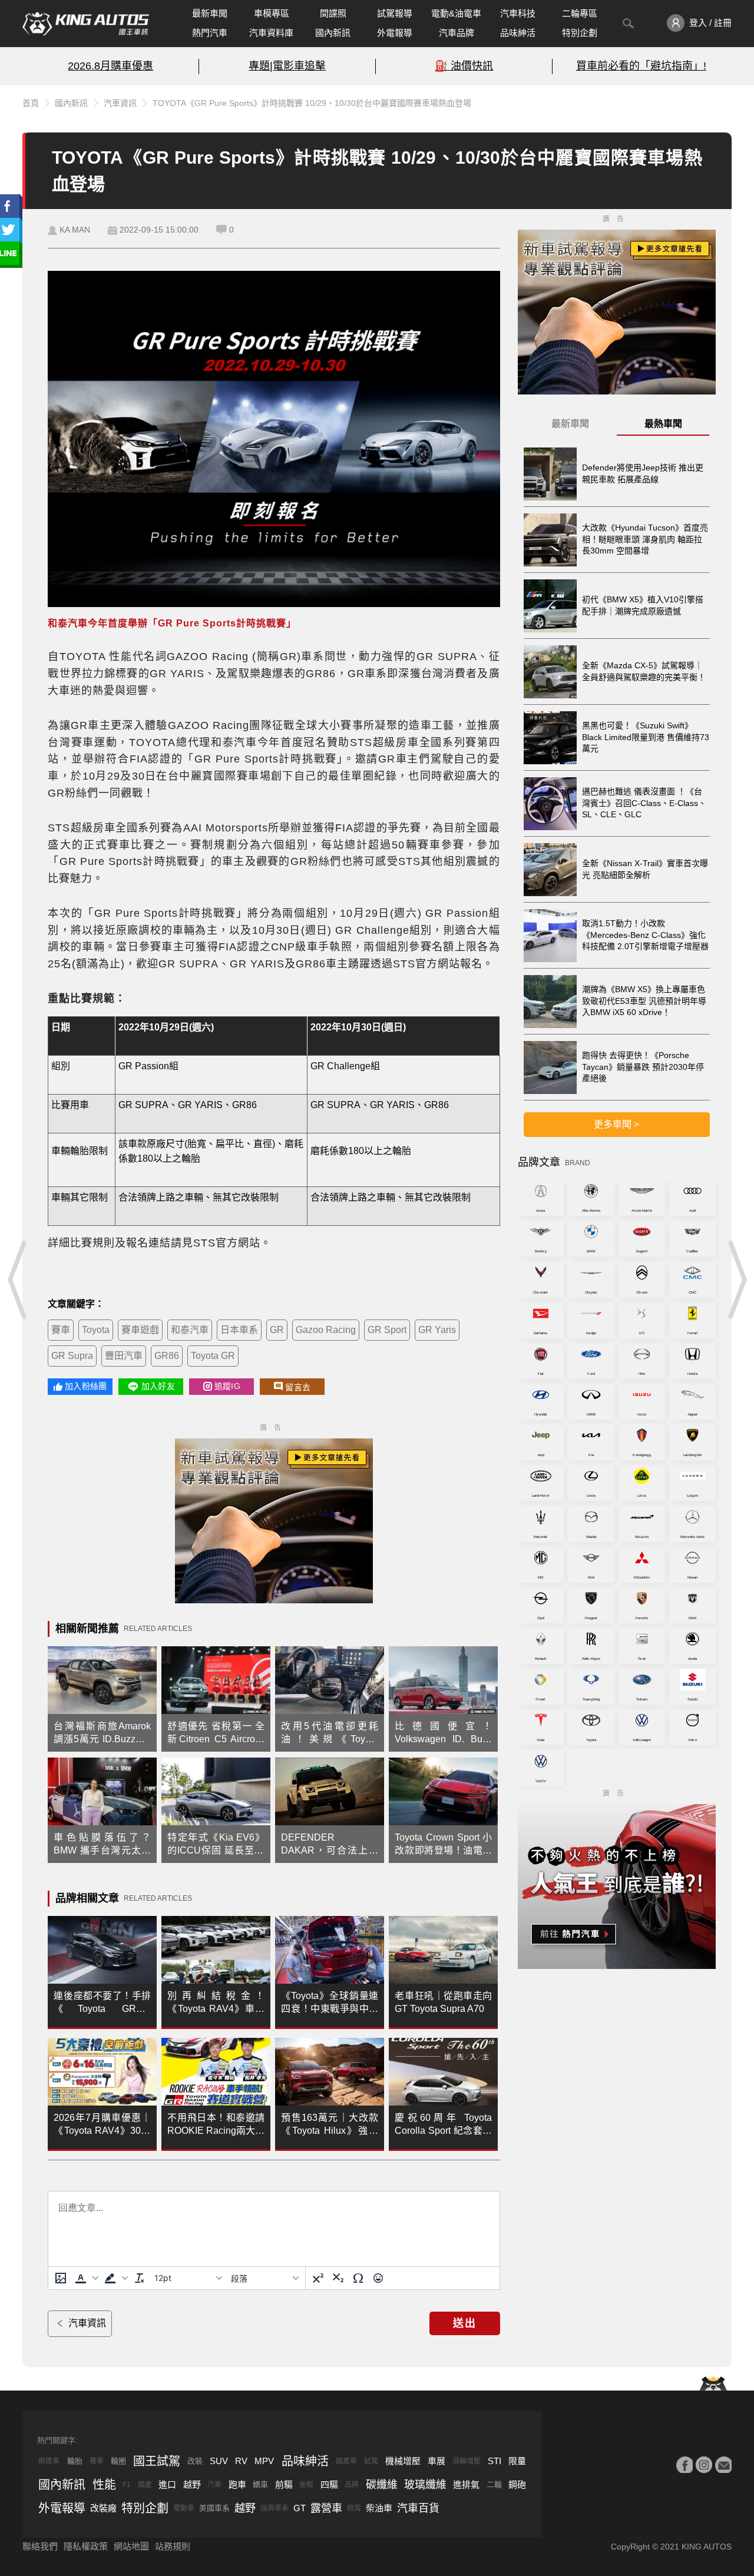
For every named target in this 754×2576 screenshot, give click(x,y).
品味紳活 (518, 33)
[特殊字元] (358, 2278)
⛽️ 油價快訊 (464, 66)
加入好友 (158, 1386)
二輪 (494, 2484)
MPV (264, 2461)
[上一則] (18, 1279)
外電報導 (395, 33)
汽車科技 (518, 13)
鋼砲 (517, 2484)
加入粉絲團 (86, 1386)
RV (241, 2461)
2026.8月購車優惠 (110, 66)
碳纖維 (382, 2485)
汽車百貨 (418, 2508)
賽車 (61, 1330)
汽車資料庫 (271, 33)
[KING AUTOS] (86, 24)
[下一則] (736, 1279)
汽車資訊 (120, 103)
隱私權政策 (86, 2546)
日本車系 (239, 1330)
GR (277, 1330)
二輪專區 (580, 13)
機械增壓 (403, 2461)
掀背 (354, 2508)
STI (495, 2461)
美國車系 (214, 2508)
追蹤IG (227, 1386)
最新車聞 (210, 13)
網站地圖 (131, 2546)
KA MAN (75, 230)
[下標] (338, 2278)
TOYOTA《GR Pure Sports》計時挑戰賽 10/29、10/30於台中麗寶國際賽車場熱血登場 (312, 103)
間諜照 (333, 13)
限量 (517, 2461)
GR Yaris (437, 1330)
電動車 (184, 2508)
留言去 (298, 1387)
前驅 (284, 2484)
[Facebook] (684, 2465)
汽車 (214, 2485)
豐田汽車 (124, 1356)
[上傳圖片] (61, 2278)
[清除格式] (140, 2278)
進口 (167, 2484)
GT (300, 2508)
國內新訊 (333, 33)
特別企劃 (580, 33)
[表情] (378, 2278)
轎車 (260, 2484)
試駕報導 (395, 13)
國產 (145, 2485)
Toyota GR (213, 1356)
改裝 (195, 2461)
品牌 (352, 2485)
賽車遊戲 (140, 1330)
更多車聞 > (616, 1124)
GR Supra (72, 1356)
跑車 (237, 2484)
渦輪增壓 (467, 2461)
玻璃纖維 (425, 2485)
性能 (104, 2485)
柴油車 (379, 2508)
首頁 (31, 103)
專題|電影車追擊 (287, 66)
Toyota (96, 1330)
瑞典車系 (275, 2508)
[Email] (723, 2465)
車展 (436, 2461)
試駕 (371, 2461)
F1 (127, 2485)
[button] (85, 2278)
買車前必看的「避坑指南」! (641, 66)
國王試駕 (157, 2461)
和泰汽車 (190, 1330)
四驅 (329, 2484)
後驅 (306, 2485)
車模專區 (272, 13)
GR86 (167, 1356)
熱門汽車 (210, 33)
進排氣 (466, 2484)
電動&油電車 (456, 13)
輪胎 (75, 2461)
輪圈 (118, 2461)
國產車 (346, 2461)
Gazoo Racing (326, 1330)
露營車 (326, 2508)
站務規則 (173, 2546)
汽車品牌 (457, 33)
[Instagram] (704, 2465)
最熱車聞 (663, 424)
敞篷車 (49, 2461)
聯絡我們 (40, 2546)
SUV (219, 2461)
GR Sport (387, 1330)
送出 (465, 2323)
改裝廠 (103, 2508)
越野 (192, 2484)
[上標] (318, 2278)
